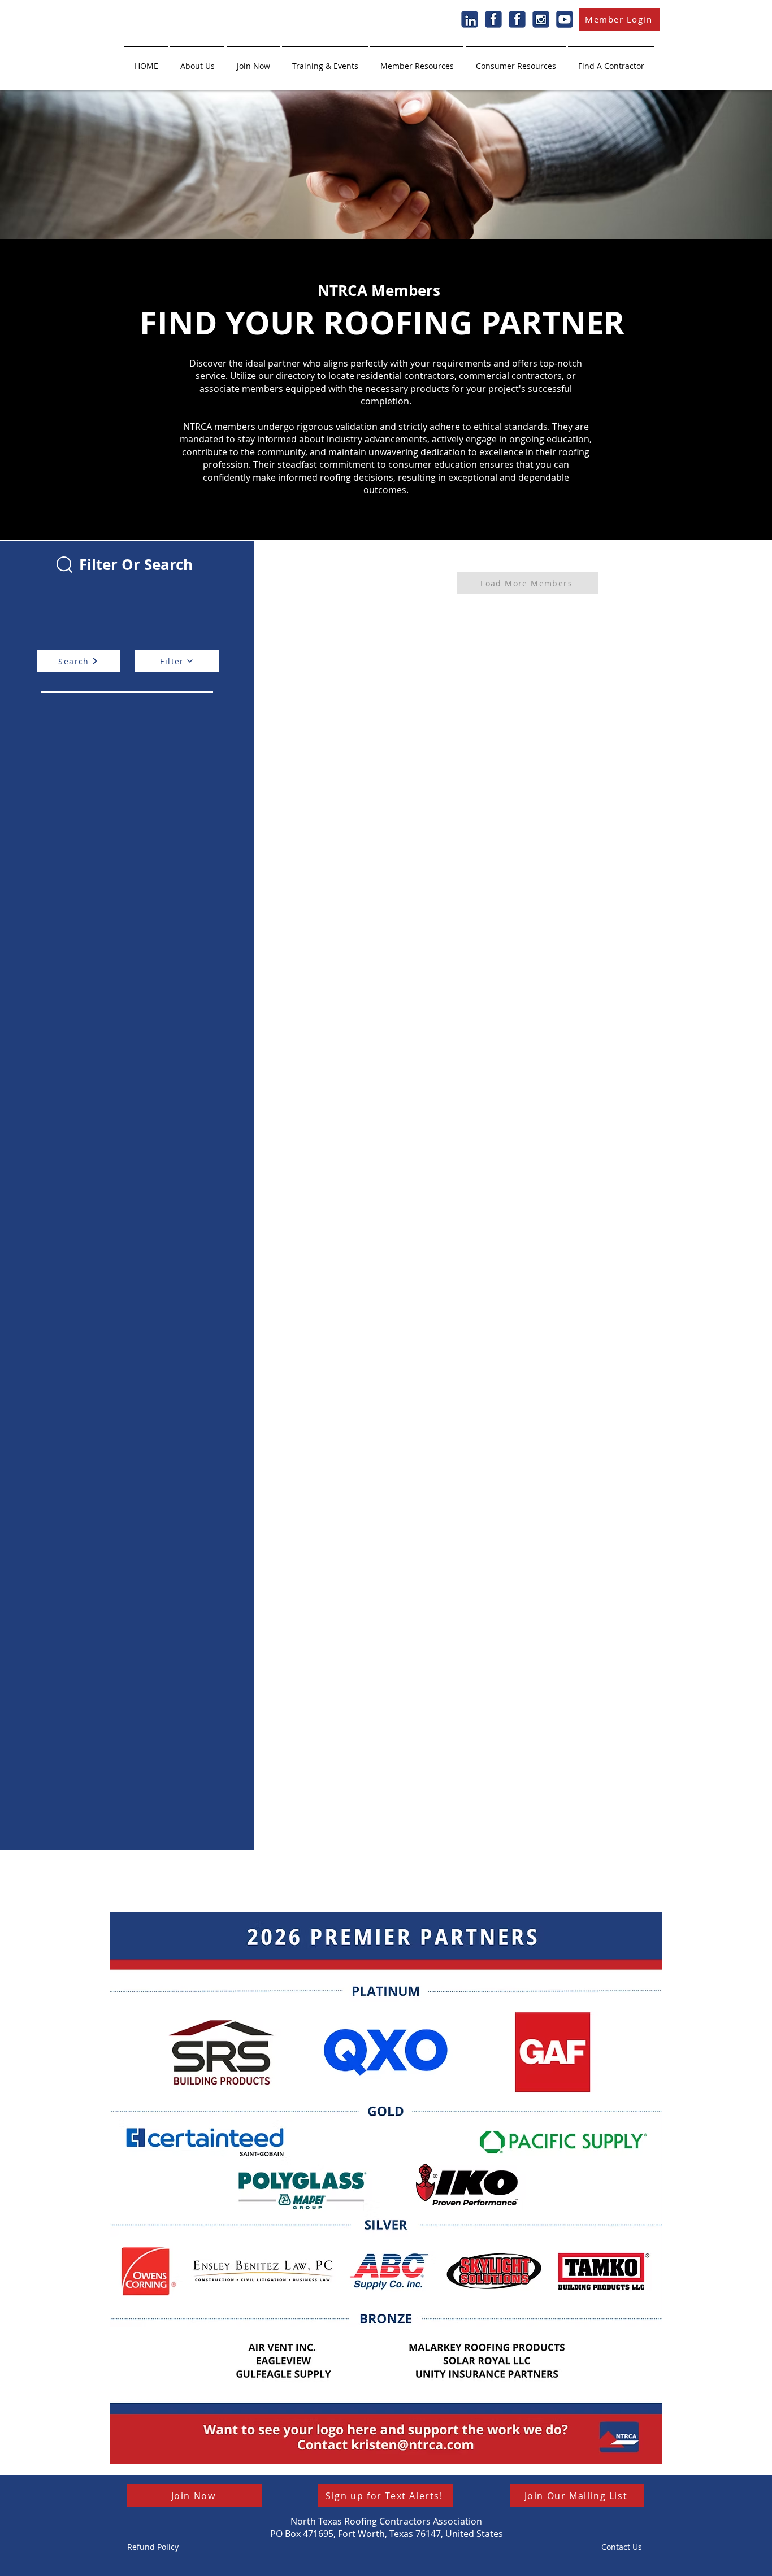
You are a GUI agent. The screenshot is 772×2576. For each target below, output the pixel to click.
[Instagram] (541, 19)
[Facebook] (493, 19)
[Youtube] (565, 19)
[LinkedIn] (470, 19)
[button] (197, 61)
